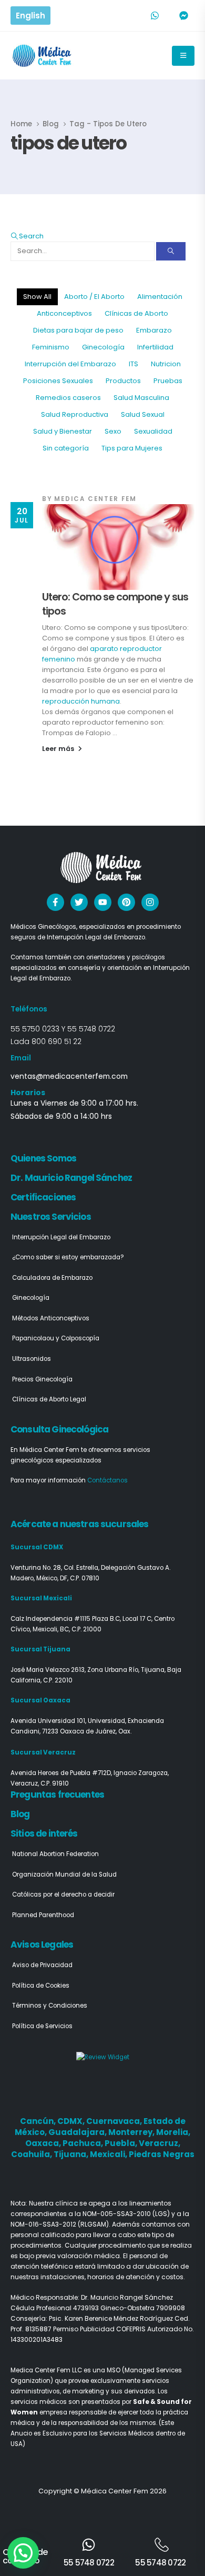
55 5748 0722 (91, 1029)
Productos (123, 381)
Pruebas (168, 381)
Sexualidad (153, 431)
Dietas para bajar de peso (78, 330)
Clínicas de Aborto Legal (49, 1399)
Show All (37, 297)
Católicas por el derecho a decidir (63, 1895)
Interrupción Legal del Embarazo (61, 1237)
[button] (27, 236)
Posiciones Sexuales (58, 381)
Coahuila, (32, 2154)
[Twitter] (79, 902)
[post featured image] (118, 547)
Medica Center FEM (95, 499)
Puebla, (122, 2143)
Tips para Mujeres (132, 448)
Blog (20, 1814)
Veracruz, (160, 2143)
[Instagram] (150, 902)
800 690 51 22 (57, 1041)
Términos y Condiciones (50, 2006)
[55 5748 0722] (89, 2545)
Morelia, (173, 2132)
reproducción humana (81, 701)
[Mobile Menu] (183, 56)
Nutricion (166, 364)
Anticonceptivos (64, 313)
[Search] (171, 251)
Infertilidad (155, 347)
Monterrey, (132, 2132)
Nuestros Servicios (51, 1217)
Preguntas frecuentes (57, 1795)
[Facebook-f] (55, 902)
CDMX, (72, 2121)
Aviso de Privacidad (42, 1965)
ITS (134, 364)
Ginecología (103, 347)
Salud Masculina (141, 398)
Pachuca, (84, 2143)
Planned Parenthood (43, 1915)
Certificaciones (43, 1197)
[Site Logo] (43, 56)
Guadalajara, (78, 2132)
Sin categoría (66, 448)
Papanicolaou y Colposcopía (56, 1338)
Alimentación (160, 297)
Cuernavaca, (115, 2121)
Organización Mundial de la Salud (64, 1875)
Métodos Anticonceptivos (51, 1318)
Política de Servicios (42, 2026)
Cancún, (39, 2121)
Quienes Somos (43, 1158)
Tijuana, (72, 2154)
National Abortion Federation (55, 1854)
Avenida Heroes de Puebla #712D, (62, 1773)
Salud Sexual (143, 414)
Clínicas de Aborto (136, 313)
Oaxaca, (44, 2143)
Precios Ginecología (42, 1379)
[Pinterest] (126, 902)
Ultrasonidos (32, 1359)
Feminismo (51, 347)
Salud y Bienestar (63, 431)
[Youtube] (103, 902)
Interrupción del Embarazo (70, 364)
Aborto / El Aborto (94, 297)
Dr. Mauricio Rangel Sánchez (71, 1178)
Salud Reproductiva (75, 414)
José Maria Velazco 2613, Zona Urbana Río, (76, 1670)
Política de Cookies (41, 1986)
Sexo (113, 431)
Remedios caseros (68, 398)
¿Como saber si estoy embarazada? (68, 1257)
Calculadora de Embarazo (52, 1278)
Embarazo (154, 330)
